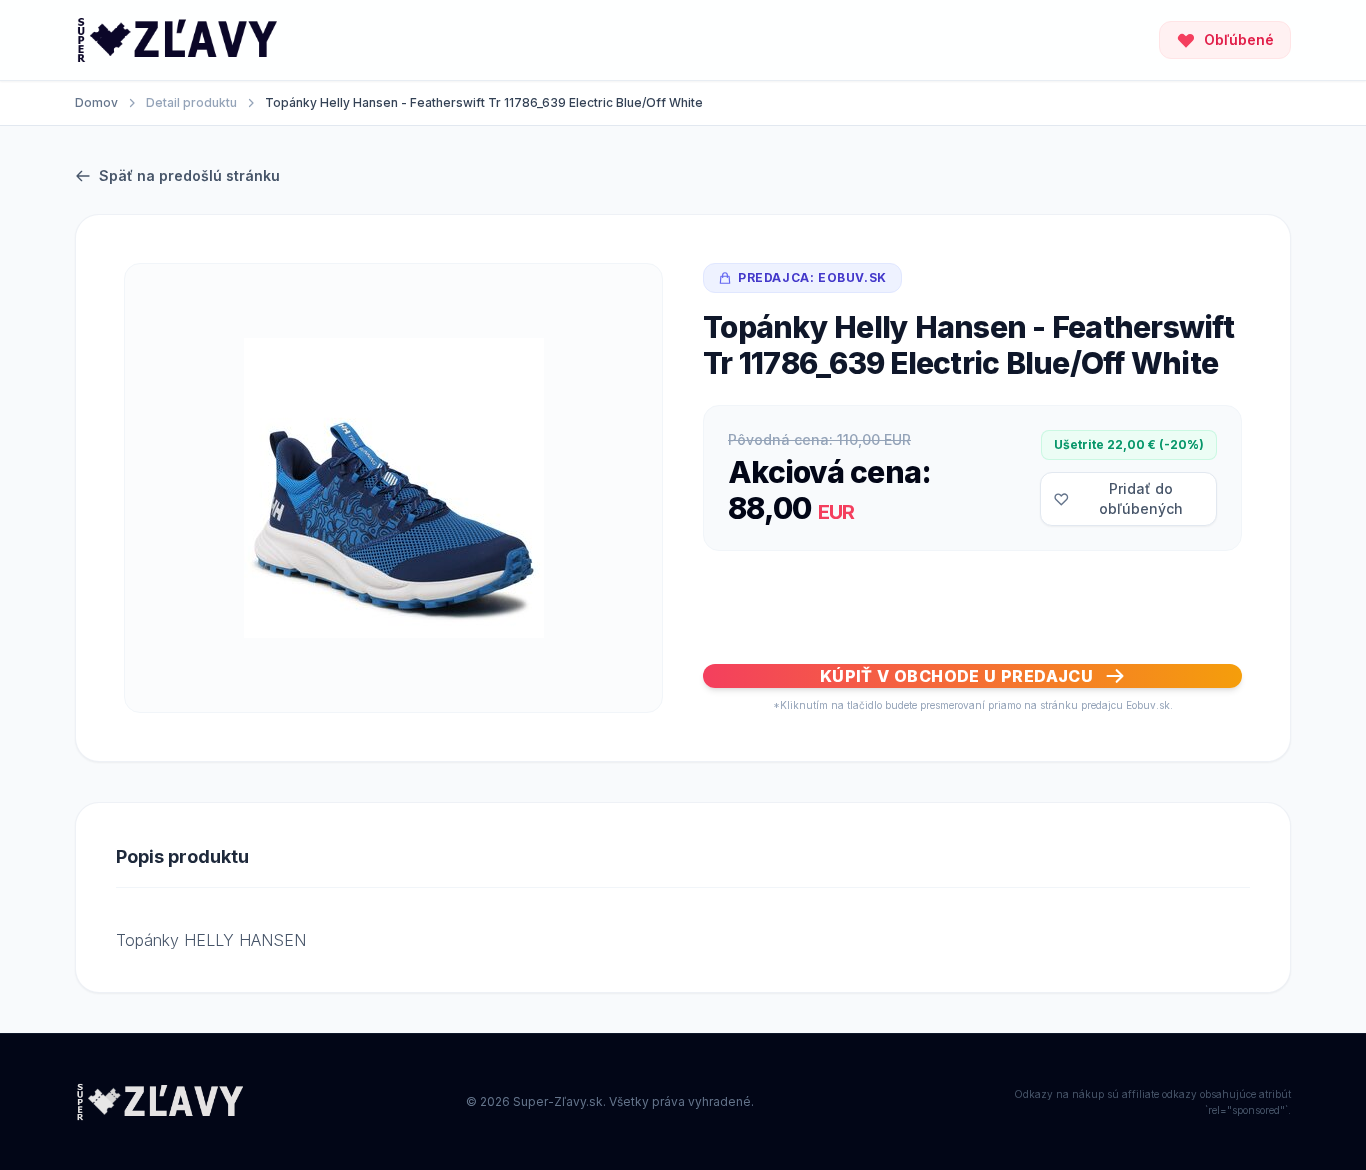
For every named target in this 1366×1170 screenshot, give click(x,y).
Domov (96, 102)
